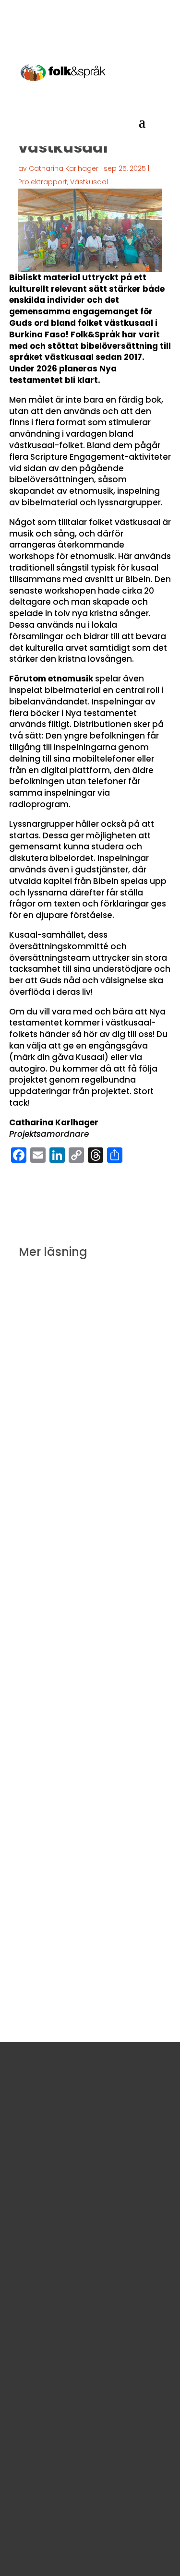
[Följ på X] (68, 2295)
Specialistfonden (105, 1472)
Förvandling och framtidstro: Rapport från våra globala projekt (90, 1410)
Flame (82, 1446)
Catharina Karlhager (64, 168)
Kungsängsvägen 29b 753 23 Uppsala (79, 2246)
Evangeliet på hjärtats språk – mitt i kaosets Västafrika (89, 1871)
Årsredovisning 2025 (48, 2390)
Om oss (26, 2334)
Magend (64, 1459)
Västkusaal (89, 182)
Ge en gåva (43, 2085)
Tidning (89, 1699)
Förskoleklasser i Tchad (107, 1686)
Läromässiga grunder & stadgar (69, 2348)
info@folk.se (34, 2273)
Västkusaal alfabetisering (69, 1939)
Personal (28, 2362)
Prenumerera (54, 2545)
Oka (115, 1459)
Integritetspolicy (41, 2376)
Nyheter (93, 1459)
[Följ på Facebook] (22, 2295)
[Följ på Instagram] (45, 2295)
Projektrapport (43, 182)
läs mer (42, 1501)
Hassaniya (44, 1926)
